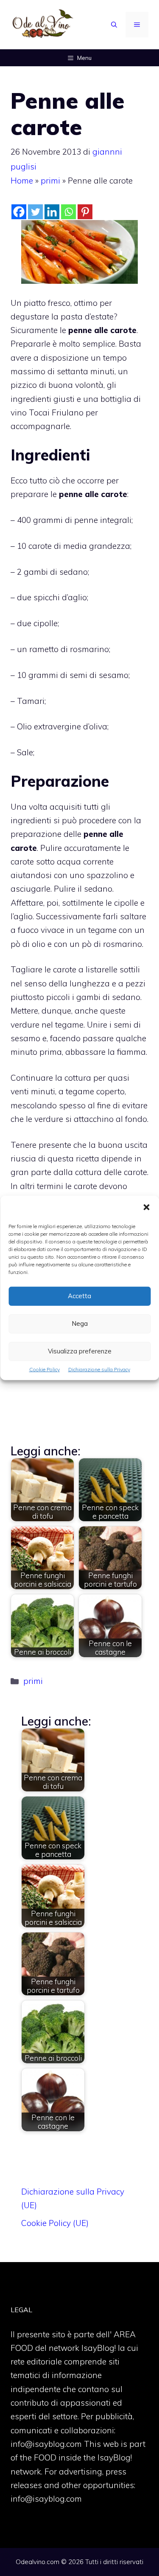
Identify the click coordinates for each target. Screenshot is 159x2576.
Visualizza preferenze (80, 1351)
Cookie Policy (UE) (55, 2223)
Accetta (79, 1296)
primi (50, 181)
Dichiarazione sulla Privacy (99, 1369)
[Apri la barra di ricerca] (114, 25)
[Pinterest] (85, 212)
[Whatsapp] (68, 212)
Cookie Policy (45, 1369)
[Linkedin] (52, 212)
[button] (146, 1208)
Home (22, 181)
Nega (80, 1323)
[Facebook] (19, 212)
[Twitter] (35, 212)
